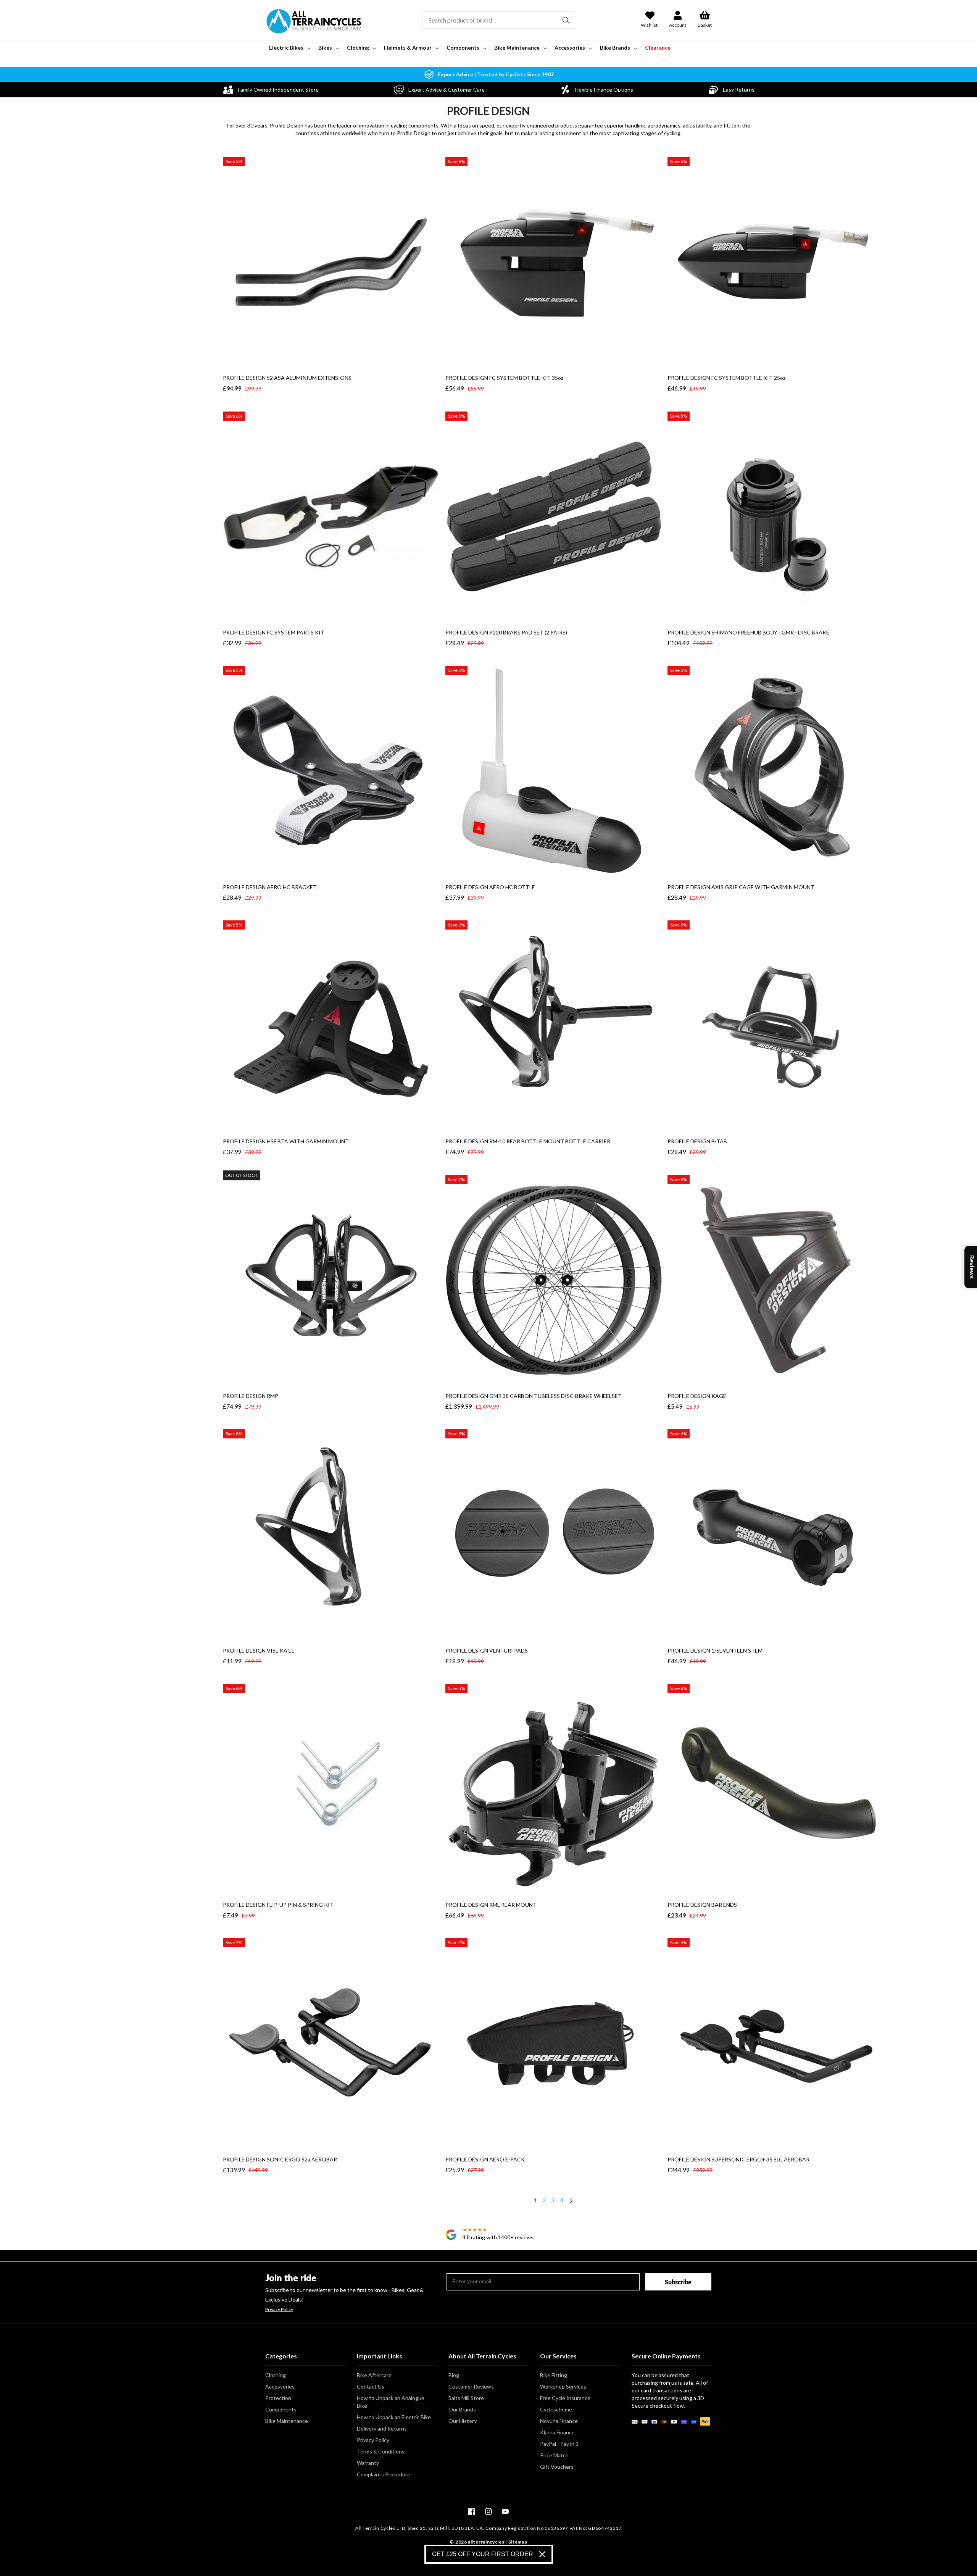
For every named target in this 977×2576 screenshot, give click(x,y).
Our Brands (462, 2409)
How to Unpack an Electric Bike (394, 2417)
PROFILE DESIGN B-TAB (697, 1141)
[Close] (542, 2554)
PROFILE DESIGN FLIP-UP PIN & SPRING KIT (278, 1905)
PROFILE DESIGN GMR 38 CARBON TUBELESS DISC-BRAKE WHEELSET (534, 1396)
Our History (463, 2421)
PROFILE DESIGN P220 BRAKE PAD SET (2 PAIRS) (506, 632)
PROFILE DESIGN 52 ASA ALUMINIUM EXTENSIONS (287, 378)
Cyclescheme (556, 2409)
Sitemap (518, 2542)
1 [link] (535, 2200)
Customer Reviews (471, 2386)
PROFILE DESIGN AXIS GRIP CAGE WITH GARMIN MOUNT (741, 887)
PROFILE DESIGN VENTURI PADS (487, 1650)
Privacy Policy (279, 2310)
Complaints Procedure (384, 2474)
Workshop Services (563, 2386)
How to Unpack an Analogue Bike (391, 2402)
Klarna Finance (557, 2432)
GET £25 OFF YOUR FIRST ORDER (483, 2554)
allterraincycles (486, 2542)
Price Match (554, 2455)
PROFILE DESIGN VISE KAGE (259, 1650)
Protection (278, 2398)
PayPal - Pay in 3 (559, 2444)
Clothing (276, 2375)
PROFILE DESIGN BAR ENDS (702, 1905)
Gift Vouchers (557, 2467)
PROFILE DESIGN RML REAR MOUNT (491, 1905)
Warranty (368, 2463)
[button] (289, 48)
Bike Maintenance (287, 2421)
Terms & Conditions (381, 2451)
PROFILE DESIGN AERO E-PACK (485, 2159)
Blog (454, 2375)
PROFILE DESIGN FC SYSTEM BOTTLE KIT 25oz (726, 378)
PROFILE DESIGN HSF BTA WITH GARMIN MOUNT (286, 1141)
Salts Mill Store (466, 2398)
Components (281, 2409)
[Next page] (571, 2202)
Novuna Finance (559, 2421)
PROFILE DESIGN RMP (251, 1396)
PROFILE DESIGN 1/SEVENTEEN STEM (715, 1650)
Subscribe (678, 2282)
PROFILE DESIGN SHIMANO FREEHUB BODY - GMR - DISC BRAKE (748, 632)
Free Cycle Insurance (565, 2398)
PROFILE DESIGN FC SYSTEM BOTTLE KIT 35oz (504, 378)
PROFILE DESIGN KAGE (697, 1396)
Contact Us (371, 2386)
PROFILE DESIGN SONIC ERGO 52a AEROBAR (280, 2159)
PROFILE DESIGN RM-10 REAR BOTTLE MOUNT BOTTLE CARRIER (528, 1141)
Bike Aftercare (374, 2375)
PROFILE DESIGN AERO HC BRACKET (270, 887)
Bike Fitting (554, 2375)
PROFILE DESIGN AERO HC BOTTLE (490, 887)
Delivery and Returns (382, 2428)
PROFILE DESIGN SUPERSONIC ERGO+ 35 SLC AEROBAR (738, 2159)
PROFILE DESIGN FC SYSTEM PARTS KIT (274, 632)
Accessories (280, 2386)
